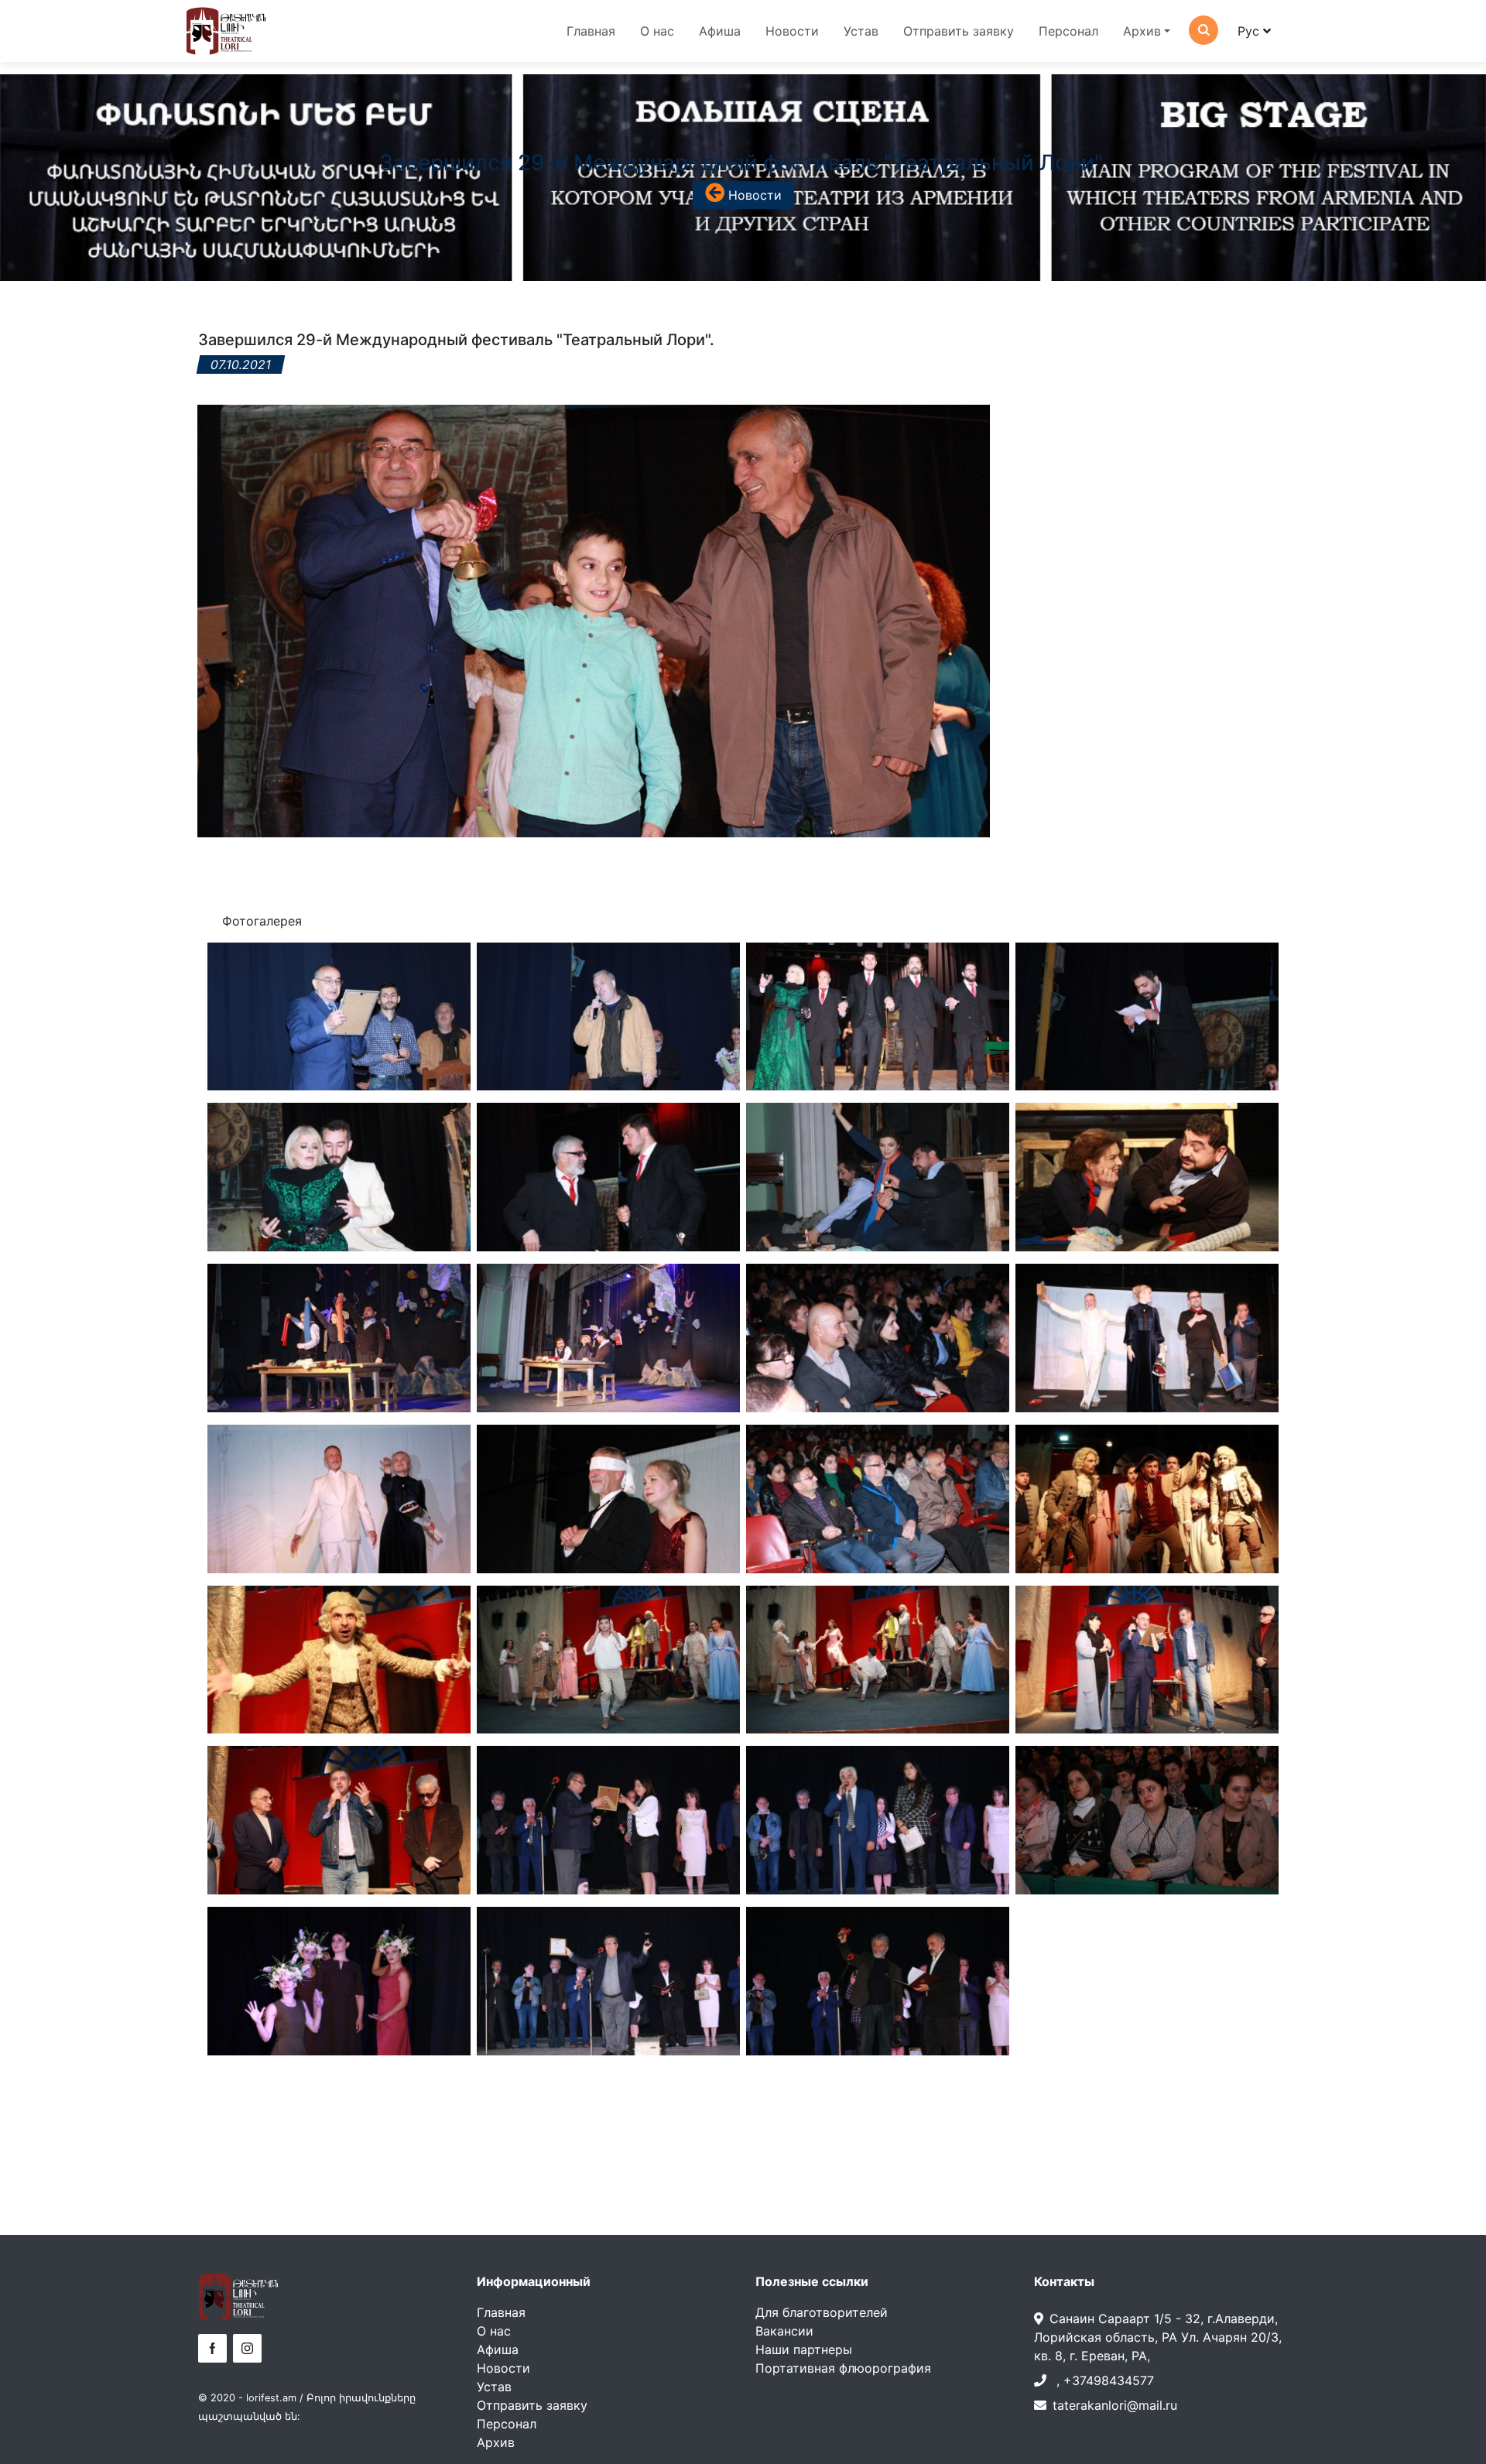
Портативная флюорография (843, 2368)
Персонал (1068, 31)
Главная (591, 31)
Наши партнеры (804, 2349)
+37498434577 (1109, 2380)
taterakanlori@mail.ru (1115, 2405)
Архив (496, 2442)
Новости (792, 31)
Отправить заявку (959, 31)
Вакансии (784, 2331)
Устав (861, 31)
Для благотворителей (822, 2312)
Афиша (720, 31)
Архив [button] (1142, 31)
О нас (657, 31)
